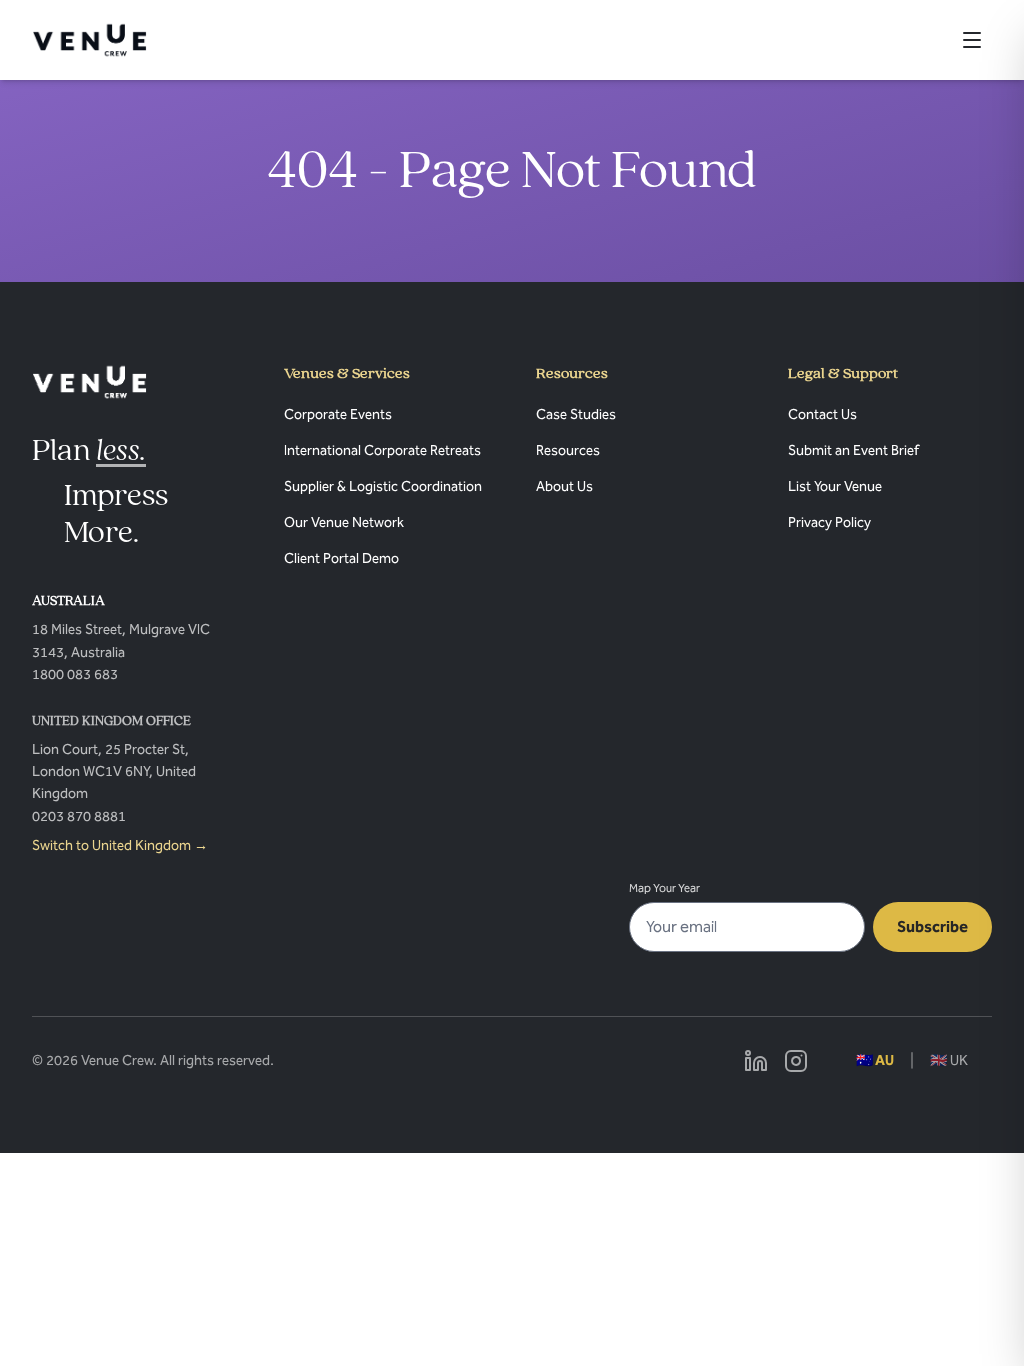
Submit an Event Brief (853, 450)
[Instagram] (796, 1061)
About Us (564, 486)
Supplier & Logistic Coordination (383, 486)
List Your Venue (835, 486)
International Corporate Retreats (382, 450)
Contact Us (822, 414)
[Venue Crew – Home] (89, 40)
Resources (568, 450)
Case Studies (576, 414)
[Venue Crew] (89, 382)
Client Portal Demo (341, 558)
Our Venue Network (344, 522)
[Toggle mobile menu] (972, 40)
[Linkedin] (756, 1061)
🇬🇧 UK (949, 1060)
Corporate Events (338, 414)
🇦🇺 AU (875, 1060)
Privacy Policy (829, 522)
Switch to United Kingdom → (120, 845)
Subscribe (932, 926)
